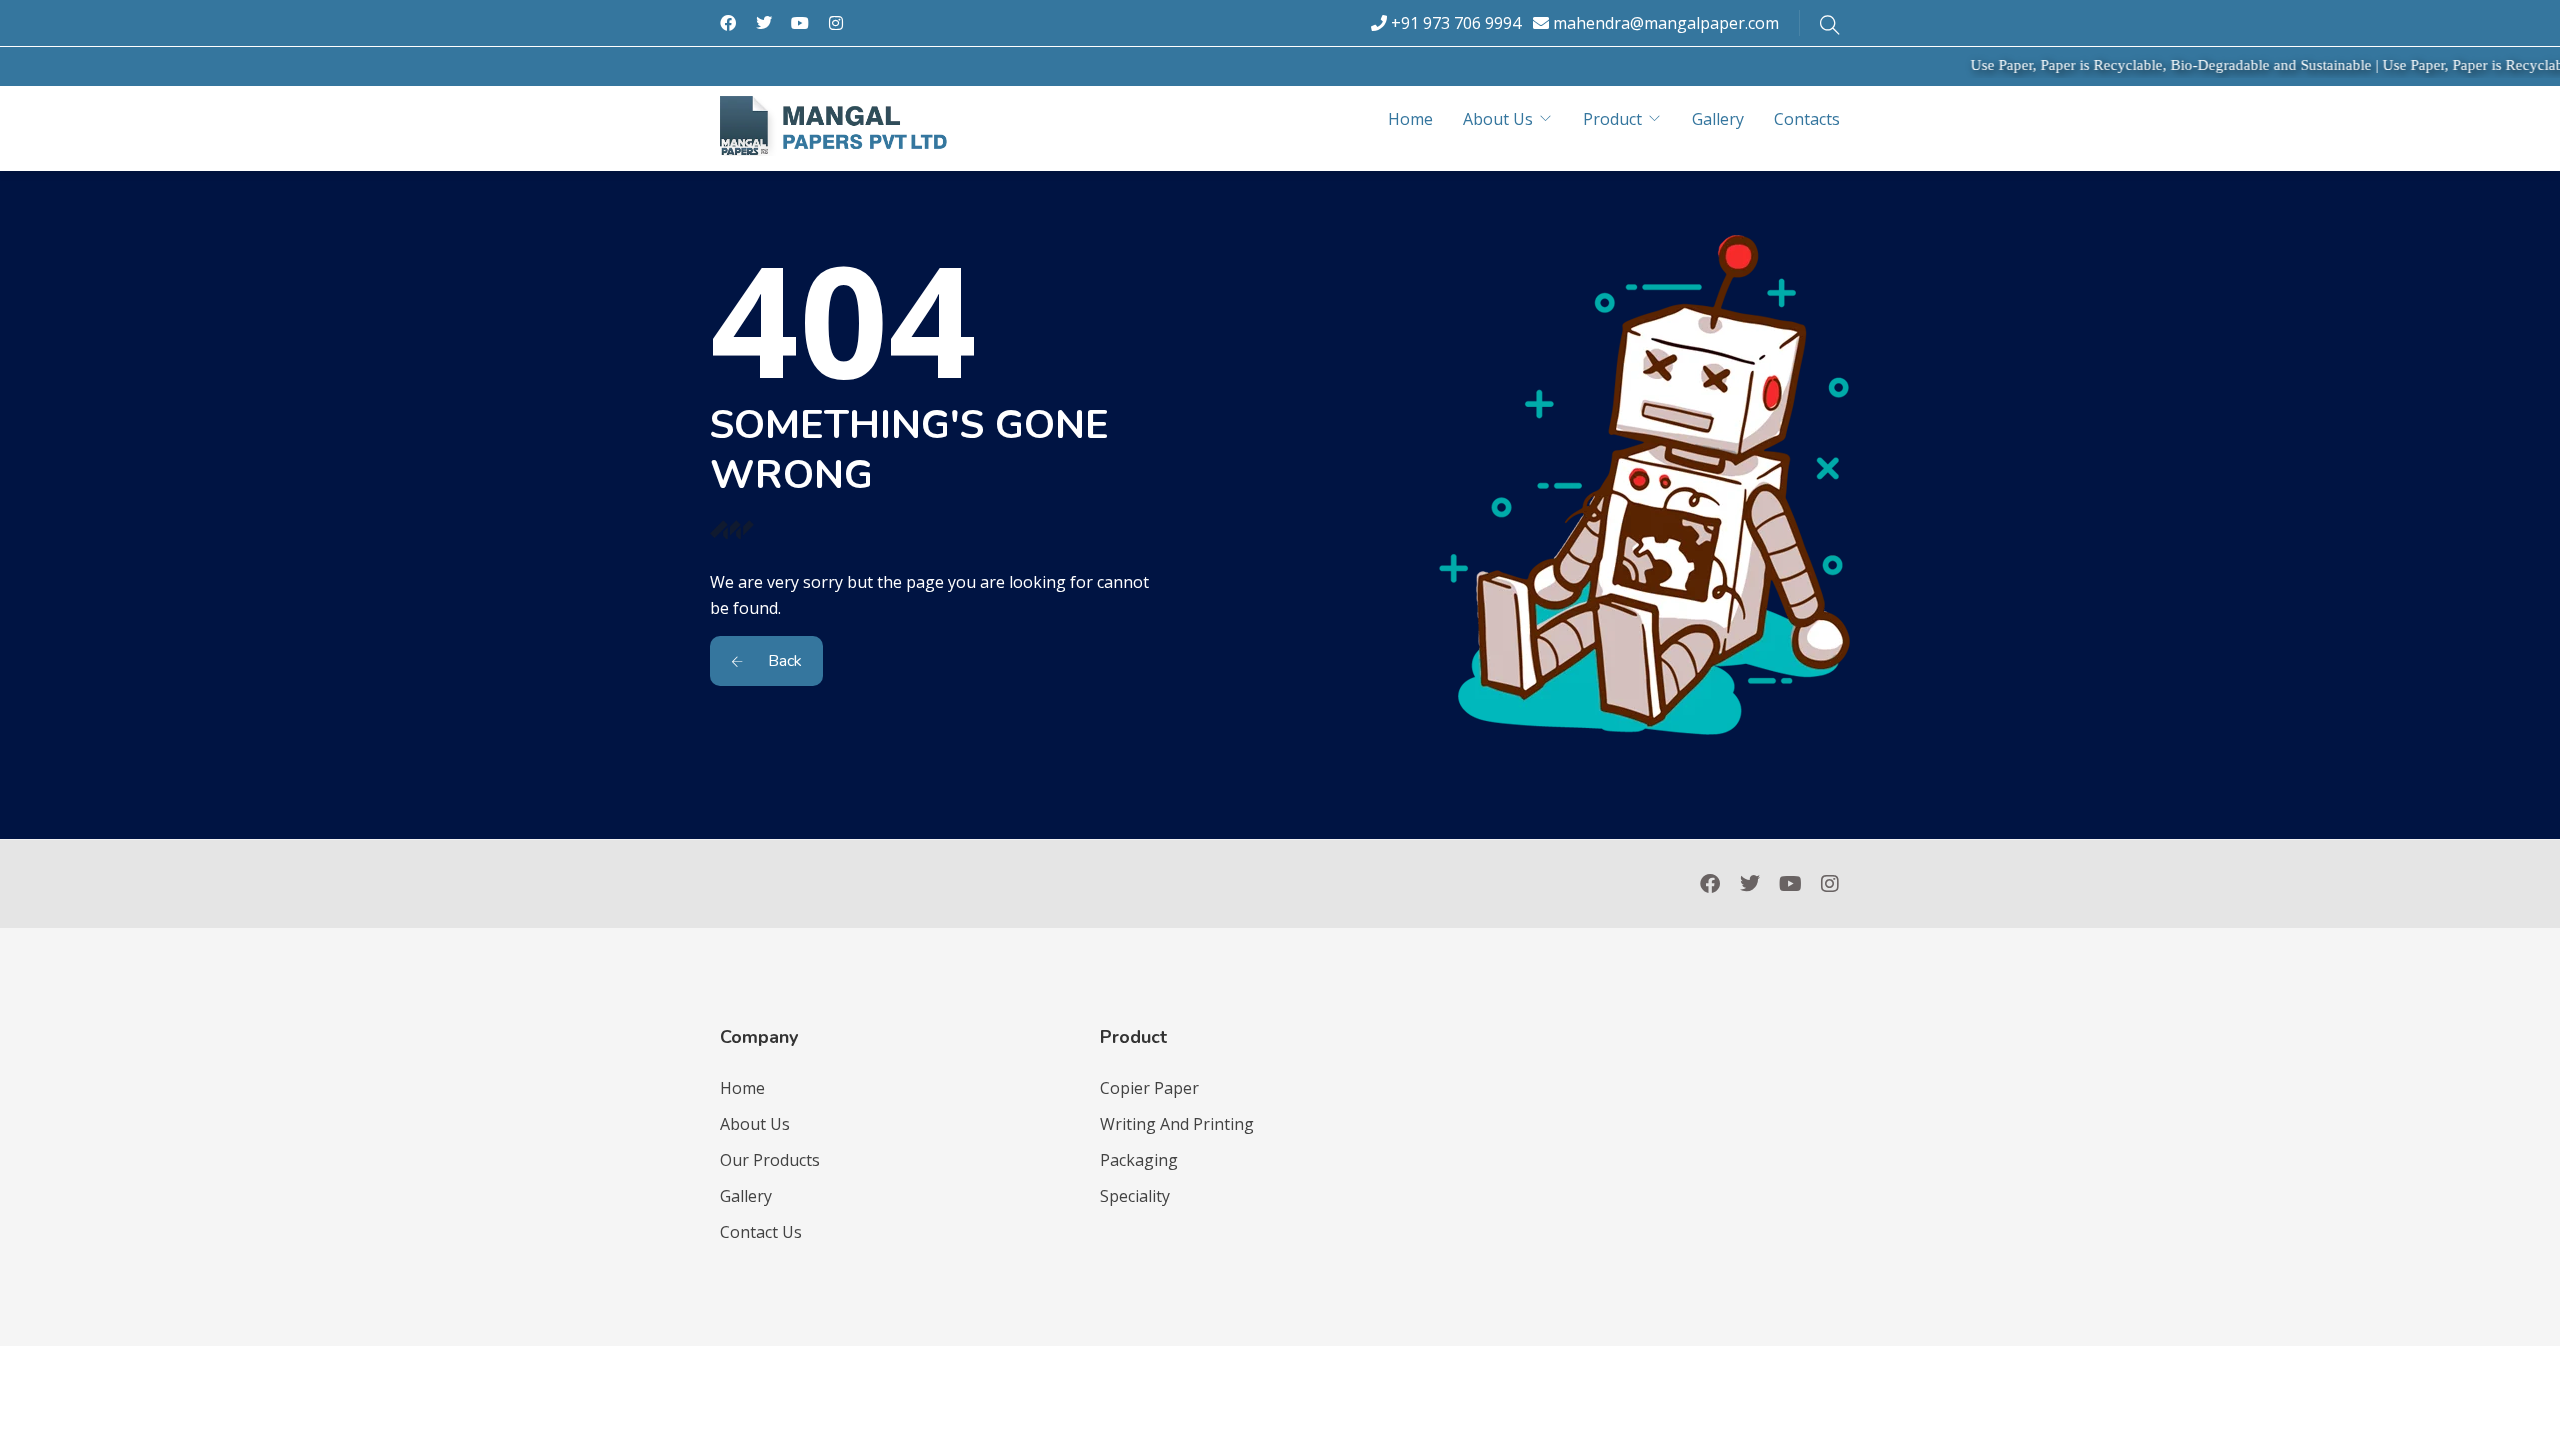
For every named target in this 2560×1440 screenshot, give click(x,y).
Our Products (770, 1160)
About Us (1498, 119)
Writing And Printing (1177, 1124)
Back (783, 661)
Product (1612, 119)
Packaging (1139, 1160)
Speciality (1135, 1196)
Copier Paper (1149, 1088)
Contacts (1807, 119)
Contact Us (761, 1232)
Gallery (1718, 119)
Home (1410, 119)
